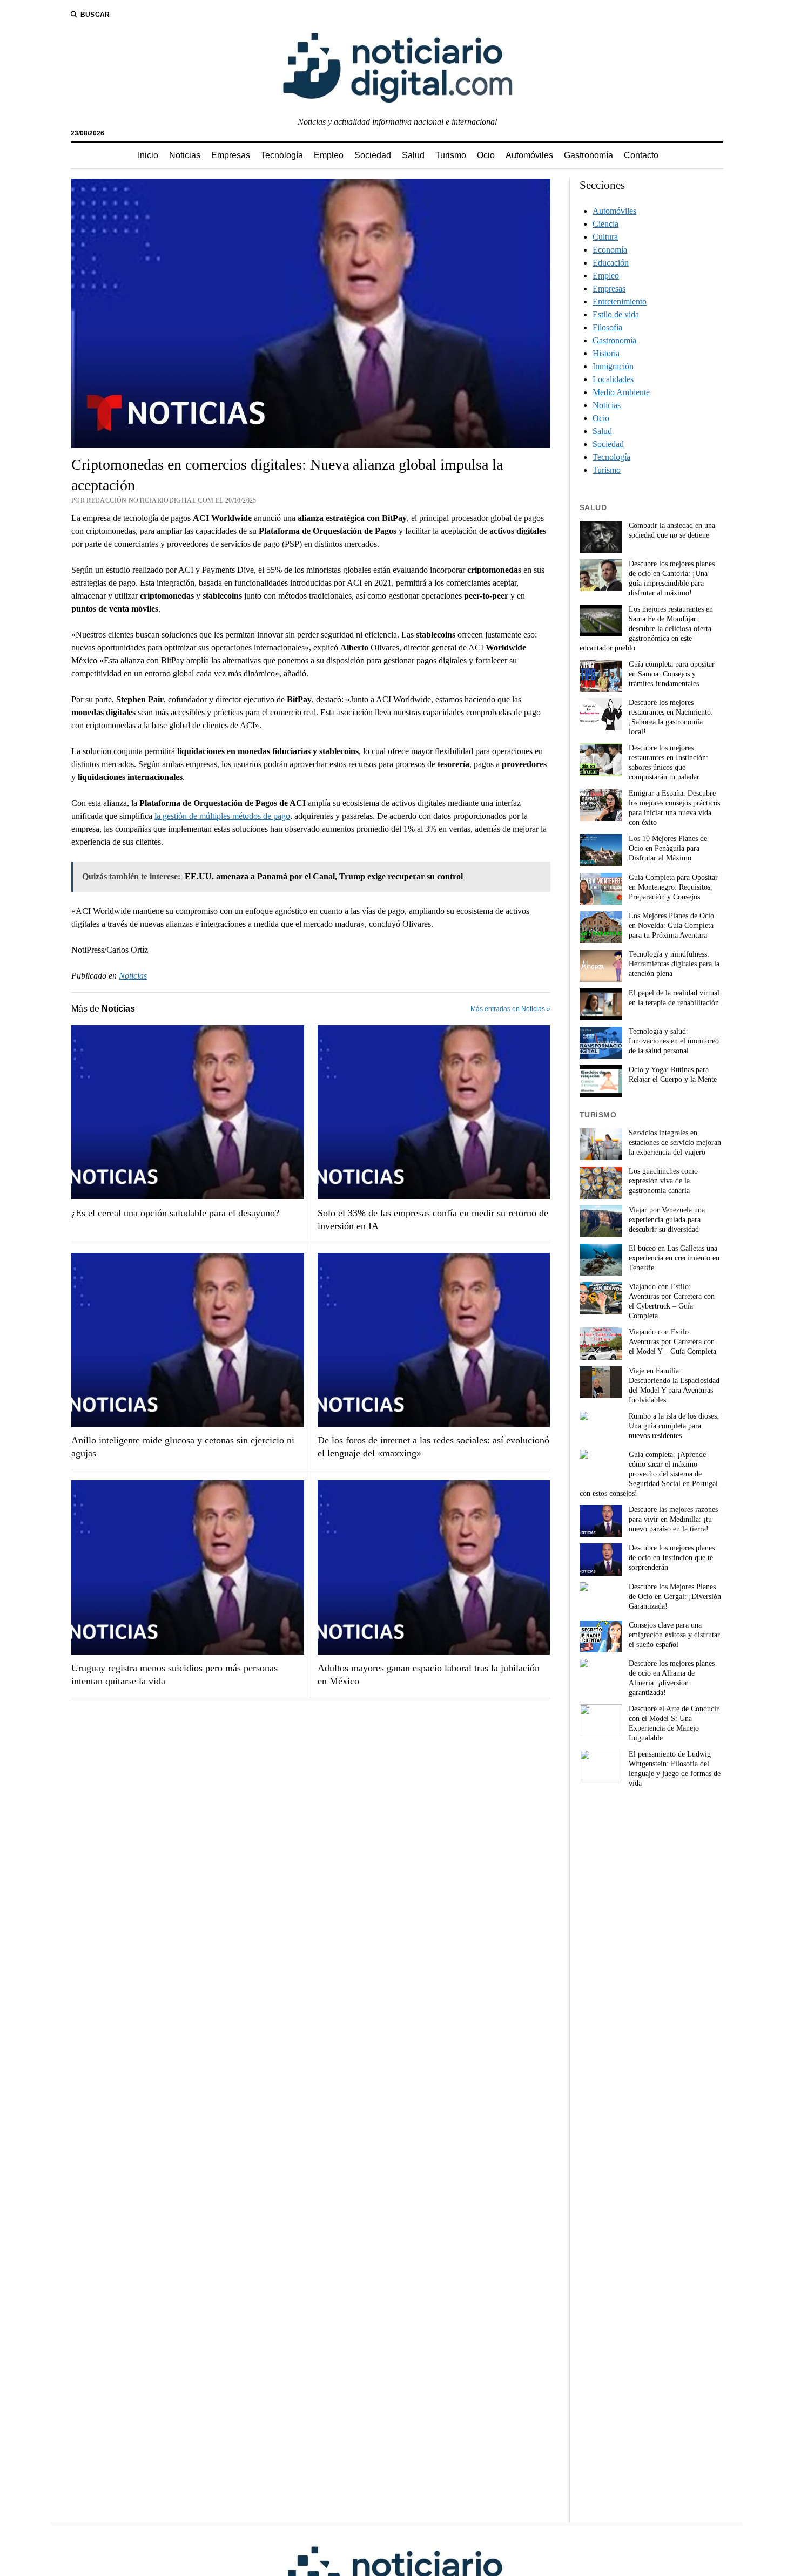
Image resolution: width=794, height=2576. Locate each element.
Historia (606, 353)
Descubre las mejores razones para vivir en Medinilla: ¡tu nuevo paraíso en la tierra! (673, 1519)
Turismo (451, 155)
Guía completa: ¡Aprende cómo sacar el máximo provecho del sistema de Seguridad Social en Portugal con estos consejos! (649, 1474)
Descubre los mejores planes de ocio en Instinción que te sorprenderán (672, 1558)
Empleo (329, 155)
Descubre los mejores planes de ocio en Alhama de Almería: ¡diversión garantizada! (672, 1678)
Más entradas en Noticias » (510, 1009)
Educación (611, 263)
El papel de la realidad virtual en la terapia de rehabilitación (674, 998)
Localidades (613, 379)
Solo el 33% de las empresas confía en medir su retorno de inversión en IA (433, 1219)
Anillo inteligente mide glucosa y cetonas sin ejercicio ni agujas (183, 1447)
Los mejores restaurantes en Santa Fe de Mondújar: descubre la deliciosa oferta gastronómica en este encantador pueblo (646, 629)
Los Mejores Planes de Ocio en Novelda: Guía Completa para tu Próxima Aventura (671, 926)
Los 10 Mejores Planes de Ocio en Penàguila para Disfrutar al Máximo (668, 848)
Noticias (185, 155)
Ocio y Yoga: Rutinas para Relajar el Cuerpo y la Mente (673, 1075)
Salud (413, 155)
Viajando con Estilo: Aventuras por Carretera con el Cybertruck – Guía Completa (672, 1301)
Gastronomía (588, 155)
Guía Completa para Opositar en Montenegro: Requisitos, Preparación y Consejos (673, 887)
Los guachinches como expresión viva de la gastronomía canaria (663, 1181)
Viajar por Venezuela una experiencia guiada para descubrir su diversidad (667, 1220)
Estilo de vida (616, 314)
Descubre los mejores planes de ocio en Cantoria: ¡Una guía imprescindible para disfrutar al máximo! (672, 578)
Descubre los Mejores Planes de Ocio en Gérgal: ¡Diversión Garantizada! (675, 1597)
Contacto (641, 155)
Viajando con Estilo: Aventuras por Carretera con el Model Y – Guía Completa (672, 1342)
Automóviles (529, 155)
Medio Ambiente (621, 392)
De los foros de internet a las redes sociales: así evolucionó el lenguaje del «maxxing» (433, 1447)
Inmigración (613, 366)
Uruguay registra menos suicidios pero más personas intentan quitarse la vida (174, 1675)
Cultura (605, 237)
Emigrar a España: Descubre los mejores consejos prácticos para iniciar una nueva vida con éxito (674, 808)
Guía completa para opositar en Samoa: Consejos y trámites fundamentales (672, 674)
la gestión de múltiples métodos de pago (222, 816)
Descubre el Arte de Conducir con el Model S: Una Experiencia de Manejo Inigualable (674, 1723)
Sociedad (373, 155)
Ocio (486, 155)
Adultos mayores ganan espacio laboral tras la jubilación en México (429, 1675)
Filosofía (607, 327)
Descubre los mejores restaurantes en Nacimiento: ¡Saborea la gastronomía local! (671, 717)
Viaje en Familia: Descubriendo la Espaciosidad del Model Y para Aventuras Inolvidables (674, 1385)
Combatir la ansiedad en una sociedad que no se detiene (672, 530)
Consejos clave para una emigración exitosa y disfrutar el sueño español (674, 1635)
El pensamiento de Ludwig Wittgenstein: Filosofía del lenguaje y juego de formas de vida (675, 1769)
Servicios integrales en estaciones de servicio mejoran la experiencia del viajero (675, 1143)
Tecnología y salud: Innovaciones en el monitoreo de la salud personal (674, 1041)
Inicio (148, 155)
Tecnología (282, 155)
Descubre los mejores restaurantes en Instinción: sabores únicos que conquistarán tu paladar (668, 762)
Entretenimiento (620, 301)
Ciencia (605, 224)
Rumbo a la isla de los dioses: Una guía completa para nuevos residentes (674, 1426)
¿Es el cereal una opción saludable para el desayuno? (175, 1213)
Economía (610, 250)
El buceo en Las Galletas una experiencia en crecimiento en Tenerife (674, 1258)
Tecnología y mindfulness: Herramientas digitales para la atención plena (674, 964)
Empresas (231, 155)
